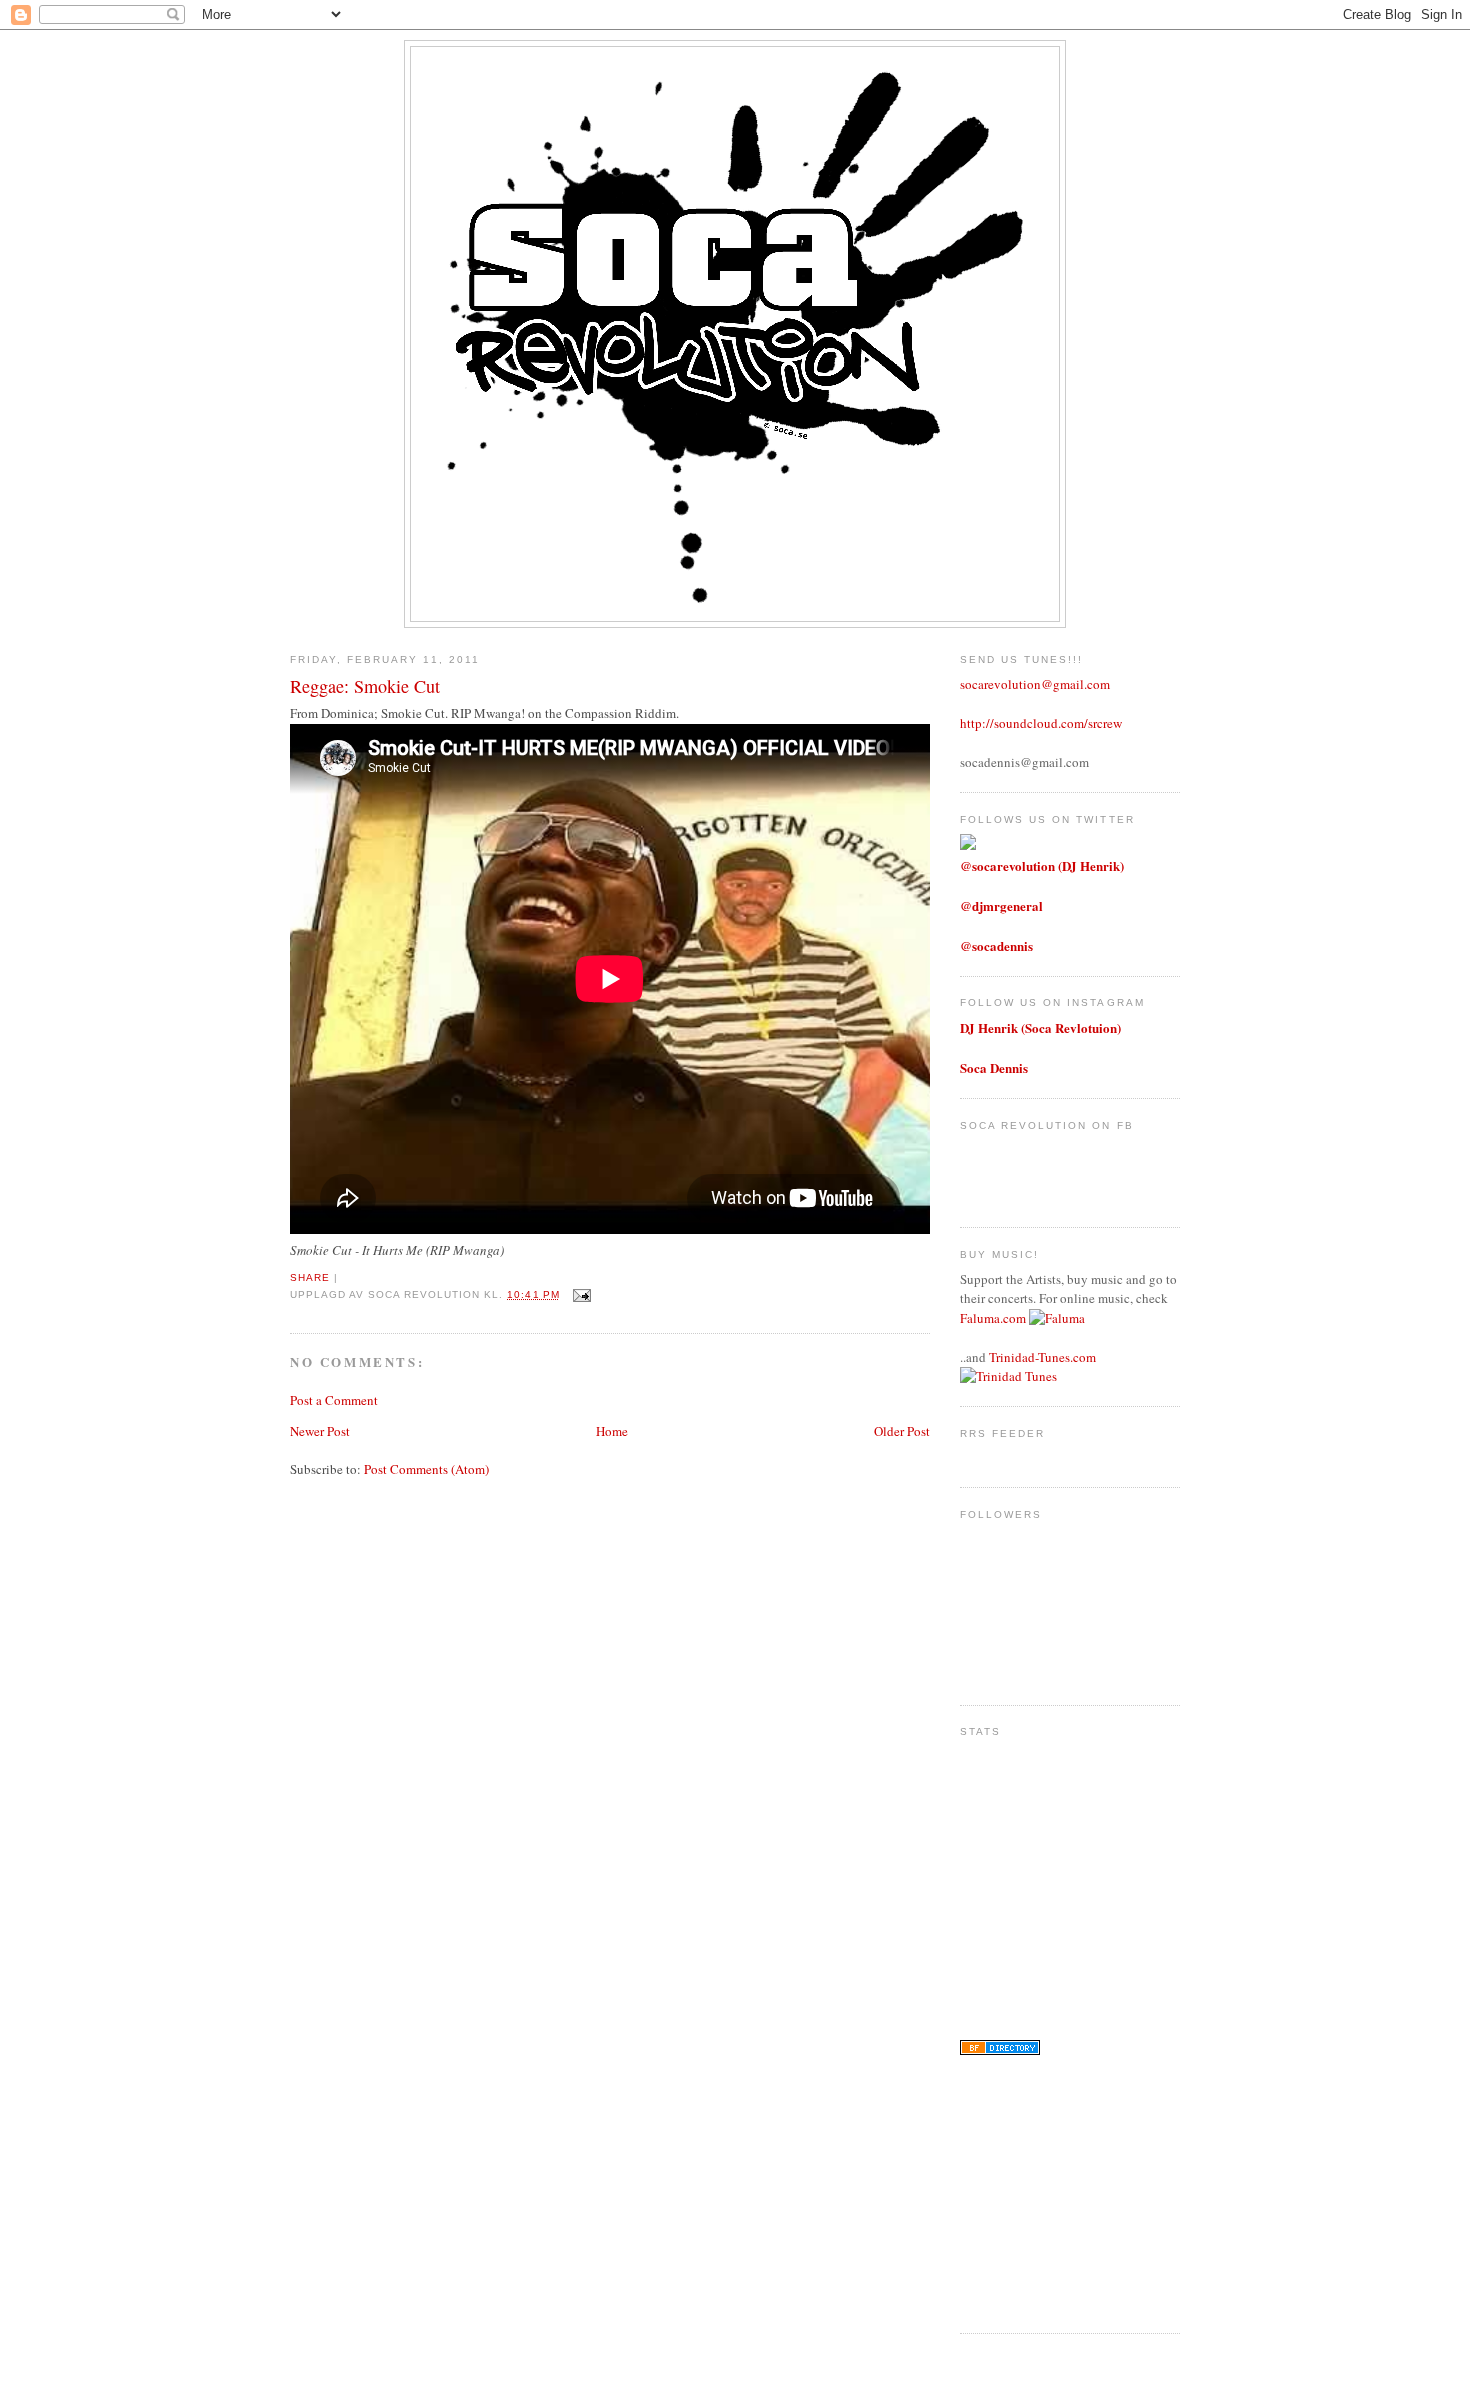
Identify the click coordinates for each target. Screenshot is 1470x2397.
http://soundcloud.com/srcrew (1041, 723)
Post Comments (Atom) (426, 1469)
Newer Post (320, 1431)
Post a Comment (334, 1400)
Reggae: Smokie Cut (365, 686)
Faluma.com (993, 1318)
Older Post (902, 1431)
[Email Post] (579, 1294)
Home (612, 1431)
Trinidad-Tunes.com (1042, 1357)
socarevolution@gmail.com (1035, 684)
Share (310, 1277)
